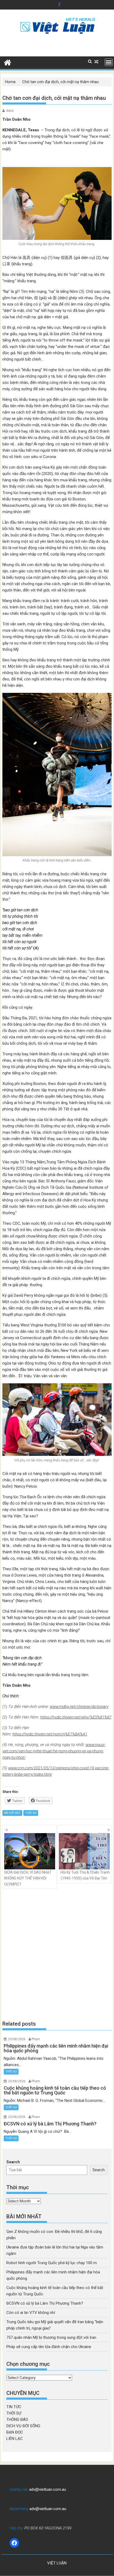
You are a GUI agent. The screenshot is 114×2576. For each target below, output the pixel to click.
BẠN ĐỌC (15, 2432)
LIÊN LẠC (15, 2439)
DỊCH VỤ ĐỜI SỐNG (23, 2426)
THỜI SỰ (31, 1813)
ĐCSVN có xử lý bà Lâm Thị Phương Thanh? (45, 2303)
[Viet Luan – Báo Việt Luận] (8, 62)
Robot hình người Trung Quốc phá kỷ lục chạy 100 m (52, 2263)
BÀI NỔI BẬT (12, 1813)
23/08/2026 (17, 2039)
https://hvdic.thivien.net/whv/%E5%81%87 (76, 1717)
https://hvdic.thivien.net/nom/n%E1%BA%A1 (50, 1734)
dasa (10, 111)
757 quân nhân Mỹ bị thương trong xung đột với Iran (51, 2337)
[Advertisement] (57, 1955)
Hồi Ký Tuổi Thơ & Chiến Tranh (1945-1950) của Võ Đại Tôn (85, 1875)
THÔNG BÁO (17, 2420)
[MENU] (109, 62)
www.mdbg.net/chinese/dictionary (79, 1707)
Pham (36, 2039)
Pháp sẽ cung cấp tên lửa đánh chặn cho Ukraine (49, 2347)
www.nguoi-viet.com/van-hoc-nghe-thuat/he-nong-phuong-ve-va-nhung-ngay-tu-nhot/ (54, 1751)
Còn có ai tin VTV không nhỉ (31, 2313)
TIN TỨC (14, 2407)
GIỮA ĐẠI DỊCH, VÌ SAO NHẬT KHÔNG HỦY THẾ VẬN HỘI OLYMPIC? (28, 1878)
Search (13, 2162)
